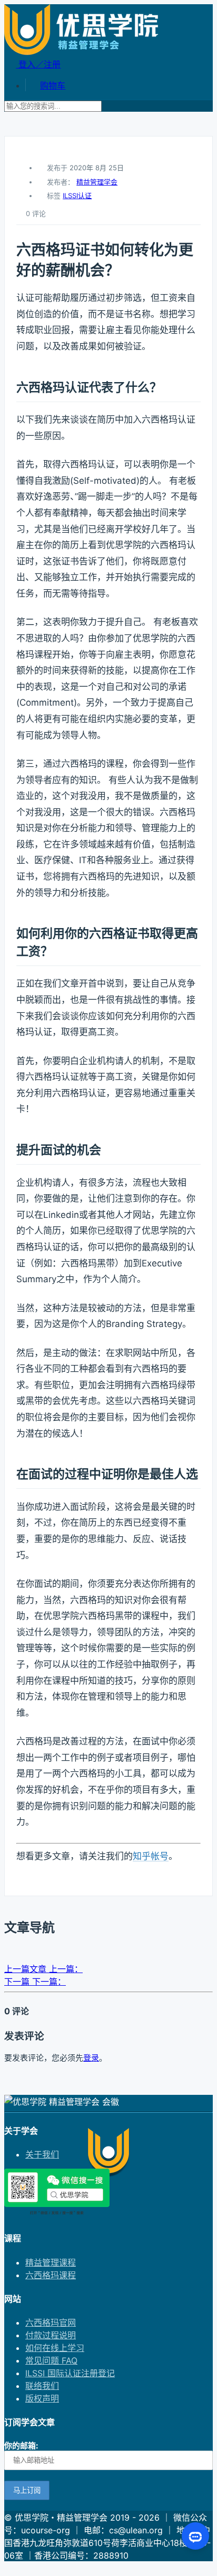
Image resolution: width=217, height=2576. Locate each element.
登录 (91, 2058)
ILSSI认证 (77, 196)
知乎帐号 (151, 1856)
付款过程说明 (51, 2335)
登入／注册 (38, 64)
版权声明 (42, 2398)
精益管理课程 (51, 2262)
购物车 (53, 85)
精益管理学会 (97, 182)
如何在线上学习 (55, 2348)
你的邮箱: (21, 2446)
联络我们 (42, 2386)
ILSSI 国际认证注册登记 (70, 2373)
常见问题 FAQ (51, 2360)
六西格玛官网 (51, 2323)
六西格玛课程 (51, 2275)
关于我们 (42, 2154)
